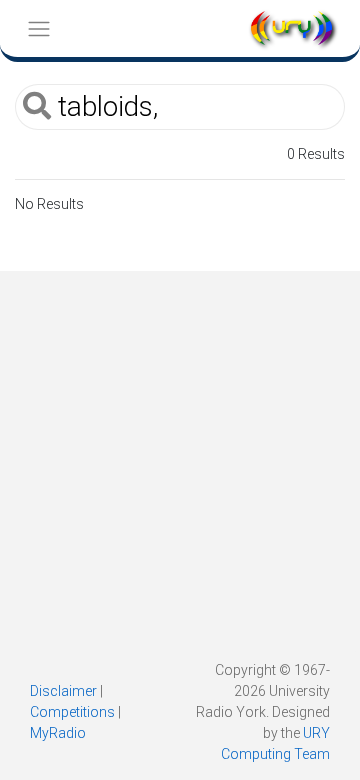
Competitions (72, 712)
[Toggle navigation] (38, 28)
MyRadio (58, 733)
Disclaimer (63, 691)
